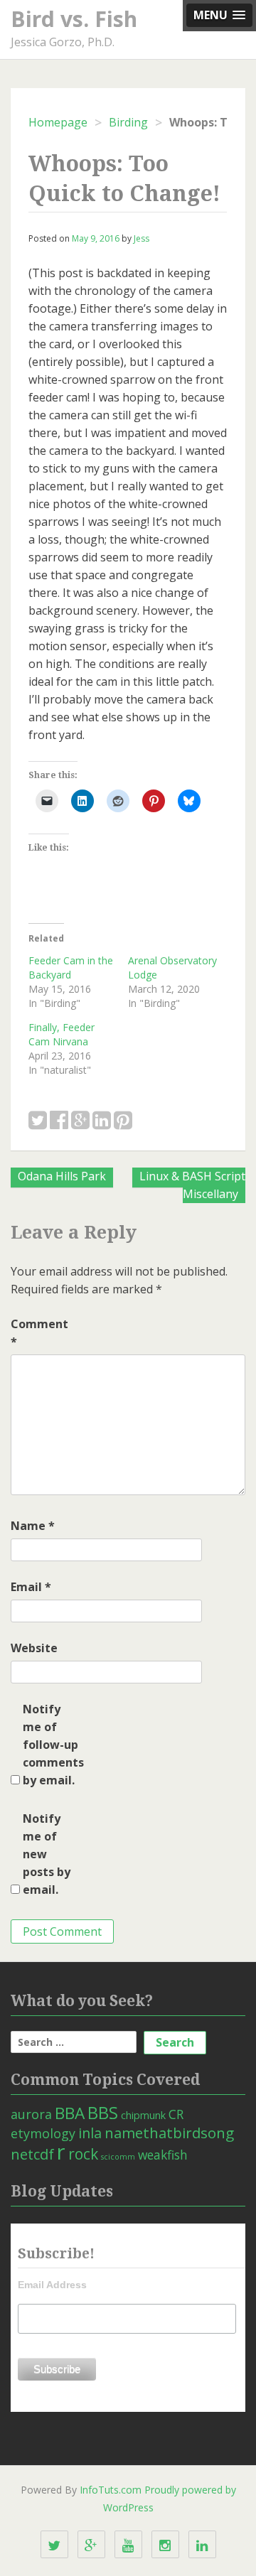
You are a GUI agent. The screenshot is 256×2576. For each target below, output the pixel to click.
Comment (39, 1333)
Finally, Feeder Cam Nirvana (62, 1034)
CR (176, 2114)
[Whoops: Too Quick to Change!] (38, 1121)
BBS (103, 2113)
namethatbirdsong (169, 2133)
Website (34, 1648)
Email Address (52, 2285)
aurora (31, 2114)
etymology (43, 2133)
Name (33, 1526)
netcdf (32, 2154)
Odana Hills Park (62, 1176)
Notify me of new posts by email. (47, 1854)
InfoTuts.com (111, 2490)
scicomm (118, 2157)
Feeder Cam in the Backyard (71, 968)
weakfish (163, 2155)
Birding (128, 122)
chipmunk (143, 2115)
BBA (70, 2113)
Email (31, 1587)
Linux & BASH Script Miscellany (192, 1185)
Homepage (58, 122)
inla (90, 2133)
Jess (142, 238)
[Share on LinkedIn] (102, 1121)
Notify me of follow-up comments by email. (51, 1745)
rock (83, 2154)
